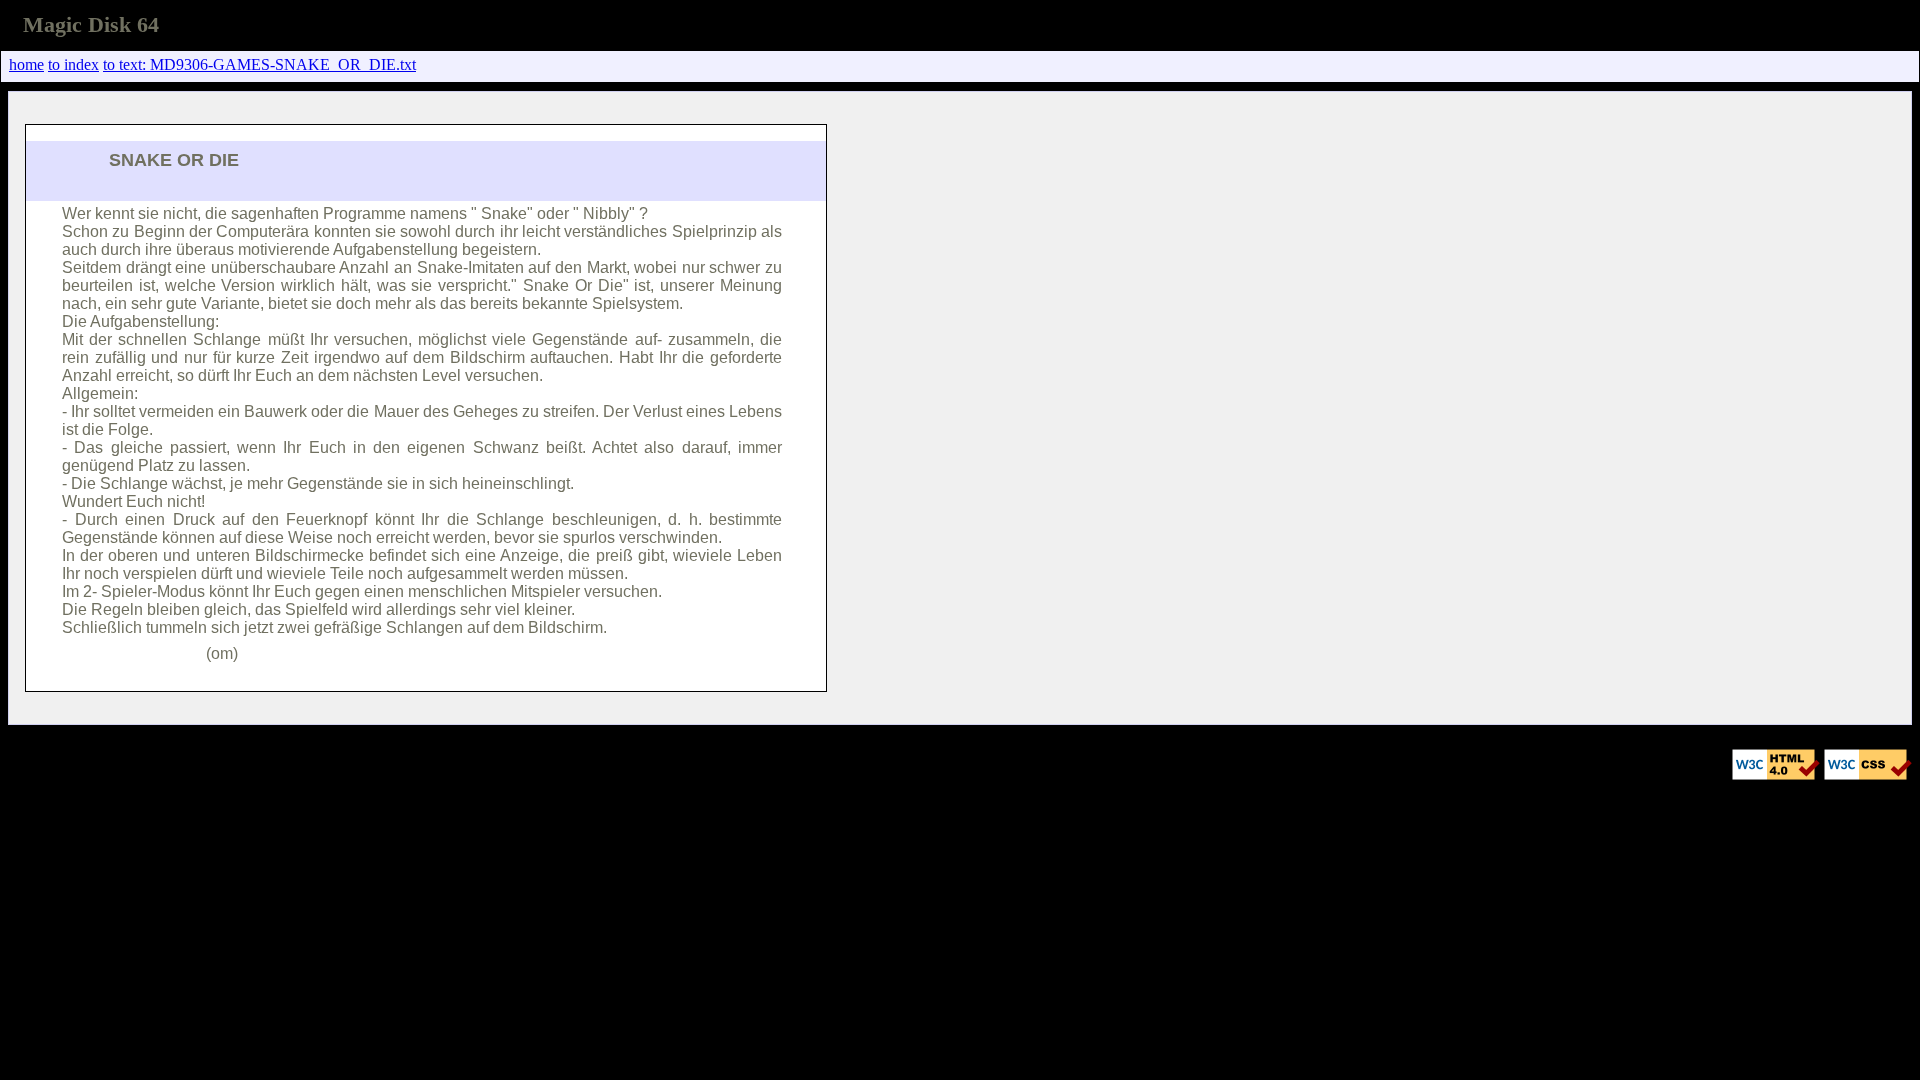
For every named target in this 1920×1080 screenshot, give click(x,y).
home (26, 64)
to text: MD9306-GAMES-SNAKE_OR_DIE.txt (259, 64)
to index (73, 64)
